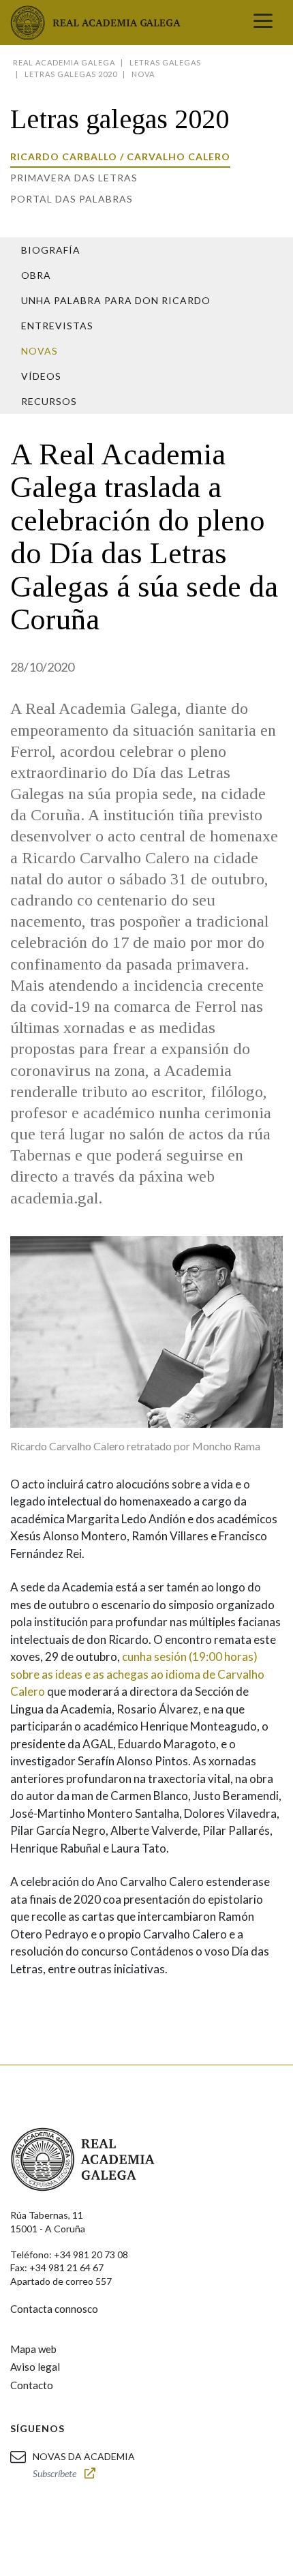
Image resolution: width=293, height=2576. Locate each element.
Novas (40, 351)
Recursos (49, 401)
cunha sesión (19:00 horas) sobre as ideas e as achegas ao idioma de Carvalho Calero (137, 1674)
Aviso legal (35, 2367)
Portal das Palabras (72, 199)
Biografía (51, 250)
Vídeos (41, 376)
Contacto (32, 2385)
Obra (36, 275)
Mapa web (33, 2349)
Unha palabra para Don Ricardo (116, 300)
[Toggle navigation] (263, 23)
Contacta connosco (54, 2309)
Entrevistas (57, 326)
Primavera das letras (74, 178)
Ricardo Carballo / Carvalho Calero (120, 156)
